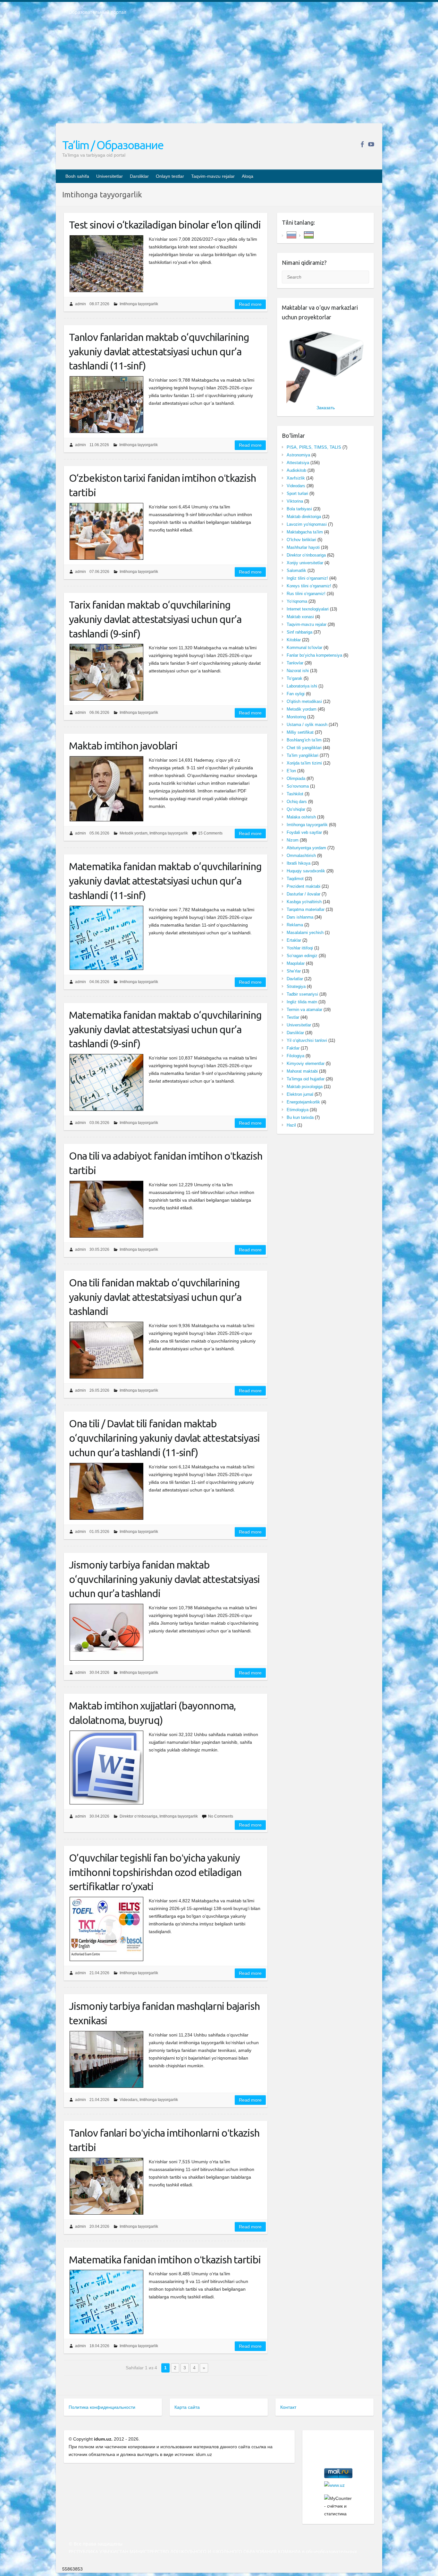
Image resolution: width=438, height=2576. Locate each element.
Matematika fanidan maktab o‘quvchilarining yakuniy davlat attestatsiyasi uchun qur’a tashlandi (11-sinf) (165, 881)
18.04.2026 (99, 2346)
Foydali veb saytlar (304, 832)
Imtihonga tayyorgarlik (139, 304)
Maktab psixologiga (305, 1087)
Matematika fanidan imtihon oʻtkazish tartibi (165, 2260)
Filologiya (295, 1056)
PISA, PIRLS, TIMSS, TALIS (314, 447)
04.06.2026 (99, 982)
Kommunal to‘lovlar (304, 648)
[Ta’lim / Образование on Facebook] (362, 144)
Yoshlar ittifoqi (300, 948)
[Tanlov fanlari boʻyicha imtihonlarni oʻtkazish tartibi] (106, 2186)
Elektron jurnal (300, 1094)
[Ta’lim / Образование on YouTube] (371, 144)
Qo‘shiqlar (296, 809)
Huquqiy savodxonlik (306, 871)
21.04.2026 (99, 1973)
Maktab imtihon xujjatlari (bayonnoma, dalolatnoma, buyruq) (152, 1713)
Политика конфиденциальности (102, 2407)
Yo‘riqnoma (297, 601)
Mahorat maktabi (302, 1071)
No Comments (221, 1816)
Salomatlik (296, 571)
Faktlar (293, 1048)
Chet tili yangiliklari (304, 748)
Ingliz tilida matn (302, 1002)
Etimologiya (298, 1110)
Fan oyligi (296, 694)
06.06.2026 (99, 713)
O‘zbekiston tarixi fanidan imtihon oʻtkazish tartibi (162, 485)
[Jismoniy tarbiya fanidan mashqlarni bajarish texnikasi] (106, 2059)
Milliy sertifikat (300, 732)
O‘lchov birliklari (301, 540)
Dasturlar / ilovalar (303, 894)
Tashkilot (295, 794)
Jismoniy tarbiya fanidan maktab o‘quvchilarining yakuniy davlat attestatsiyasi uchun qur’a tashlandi (164, 1579)
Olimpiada (296, 778)
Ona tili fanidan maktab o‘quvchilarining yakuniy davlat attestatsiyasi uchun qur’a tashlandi (155, 1297)
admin (80, 304)
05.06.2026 (99, 833)
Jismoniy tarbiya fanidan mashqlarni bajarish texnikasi (164, 2013)
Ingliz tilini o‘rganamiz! (307, 578)
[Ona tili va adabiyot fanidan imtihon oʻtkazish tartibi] (106, 1209)
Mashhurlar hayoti (303, 547)
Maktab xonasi (300, 617)
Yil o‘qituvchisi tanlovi (307, 1040)
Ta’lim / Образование (113, 145)
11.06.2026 (99, 445)
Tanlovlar (295, 663)
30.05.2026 (99, 1249)
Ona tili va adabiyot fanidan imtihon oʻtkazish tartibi (166, 1163)
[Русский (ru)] (291, 234)
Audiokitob (296, 470)
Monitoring (296, 717)
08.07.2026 (99, 304)
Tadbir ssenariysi (302, 994)
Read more (250, 304)
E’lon (291, 771)
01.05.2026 (99, 1532)
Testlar (293, 1017)
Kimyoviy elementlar (306, 1063)
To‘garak (295, 678)
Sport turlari (297, 493)
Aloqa (248, 176)
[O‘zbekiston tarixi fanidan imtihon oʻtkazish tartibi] (106, 531)
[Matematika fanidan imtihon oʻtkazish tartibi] (106, 2302)
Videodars (129, 2100)
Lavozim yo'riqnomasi (307, 524)
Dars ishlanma (300, 917)
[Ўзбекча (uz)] (309, 234)
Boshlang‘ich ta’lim (304, 740)
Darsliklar (139, 176)
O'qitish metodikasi (304, 701)
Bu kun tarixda (300, 1117)
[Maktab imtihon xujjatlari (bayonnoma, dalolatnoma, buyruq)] (106, 1768)
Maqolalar (296, 963)
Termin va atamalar (304, 1010)
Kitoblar (294, 640)
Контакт (288, 2407)
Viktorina (295, 501)
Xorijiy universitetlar (305, 563)
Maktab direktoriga (304, 517)
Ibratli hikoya (299, 863)
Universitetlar (109, 176)
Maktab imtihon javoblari (123, 746)
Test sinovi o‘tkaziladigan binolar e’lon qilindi (165, 225)
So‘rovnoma (298, 786)
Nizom (293, 840)
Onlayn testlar (170, 176)
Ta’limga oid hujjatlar (306, 1079)
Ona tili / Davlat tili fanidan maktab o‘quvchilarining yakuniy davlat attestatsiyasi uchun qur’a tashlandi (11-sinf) (164, 1438)
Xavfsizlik (296, 478)
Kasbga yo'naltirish (304, 902)
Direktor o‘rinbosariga (139, 1816)
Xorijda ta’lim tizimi (304, 763)
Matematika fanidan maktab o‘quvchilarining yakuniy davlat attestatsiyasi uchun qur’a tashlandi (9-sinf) (165, 1029)
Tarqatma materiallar (306, 909)
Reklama (295, 925)
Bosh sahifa (77, 176)
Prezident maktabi (303, 886)
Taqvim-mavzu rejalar (213, 176)
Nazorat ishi (298, 671)
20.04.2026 (99, 2226)
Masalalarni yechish (305, 933)
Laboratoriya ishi (302, 686)
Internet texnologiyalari (308, 609)
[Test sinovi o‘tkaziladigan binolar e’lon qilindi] (106, 264)
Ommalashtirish (301, 856)
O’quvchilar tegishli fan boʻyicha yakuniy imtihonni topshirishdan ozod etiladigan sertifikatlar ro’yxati (155, 1872)
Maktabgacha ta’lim (305, 532)
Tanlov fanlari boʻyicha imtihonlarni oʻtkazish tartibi (164, 2140)
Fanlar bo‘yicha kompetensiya (314, 655)
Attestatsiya (298, 463)
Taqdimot (295, 879)
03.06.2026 (99, 1123)
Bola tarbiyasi (299, 509)
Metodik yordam (134, 833)
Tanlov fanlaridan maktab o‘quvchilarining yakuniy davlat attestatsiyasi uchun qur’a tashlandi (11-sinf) (159, 351)
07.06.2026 (99, 572)
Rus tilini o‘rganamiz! (306, 594)
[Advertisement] (219, 73)
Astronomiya (298, 455)
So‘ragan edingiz (302, 956)
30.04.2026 (99, 1673)
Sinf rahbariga (299, 632)
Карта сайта (187, 2407)
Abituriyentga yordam (306, 848)
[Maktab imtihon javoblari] (106, 789)
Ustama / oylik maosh (307, 725)
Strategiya (296, 986)
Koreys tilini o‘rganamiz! (309, 586)
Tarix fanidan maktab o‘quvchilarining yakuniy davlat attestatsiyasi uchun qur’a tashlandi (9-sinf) (155, 619)
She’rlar (294, 971)
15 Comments (210, 833)
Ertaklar (294, 940)
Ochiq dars (297, 802)
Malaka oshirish (301, 817)
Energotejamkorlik (303, 1102)
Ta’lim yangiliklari (303, 755)
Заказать (326, 408)
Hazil (291, 1125)
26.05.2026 (99, 1390)
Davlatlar (295, 979)
